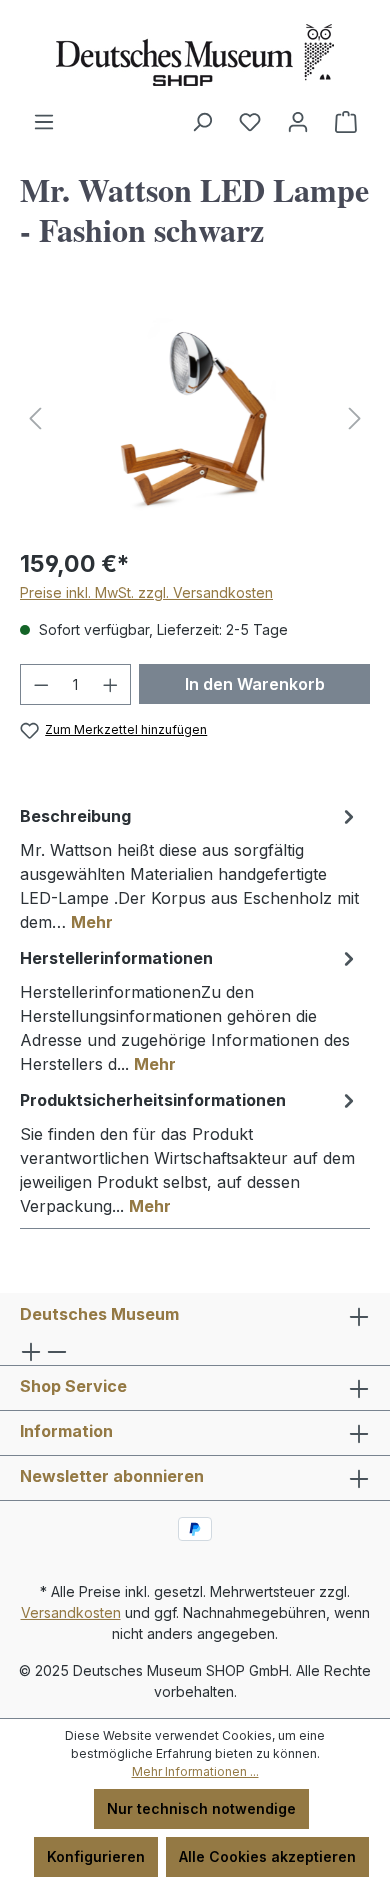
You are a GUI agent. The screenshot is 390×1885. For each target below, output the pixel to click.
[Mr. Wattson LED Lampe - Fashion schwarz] (194, 418)
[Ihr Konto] (298, 122)
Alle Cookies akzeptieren (267, 1856)
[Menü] (44, 122)
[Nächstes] (355, 418)
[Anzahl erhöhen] (111, 684)
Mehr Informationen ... (195, 1771)
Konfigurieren (96, 1856)
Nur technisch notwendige (201, 1808)
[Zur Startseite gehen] (195, 55)
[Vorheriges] (35, 418)
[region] (195, 418)
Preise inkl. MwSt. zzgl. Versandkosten (146, 592)
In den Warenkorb (255, 684)
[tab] (190, 868)
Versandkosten (71, 1612)
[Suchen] (202, 122)
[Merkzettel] (250, 122)
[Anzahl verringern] (41, 684)
